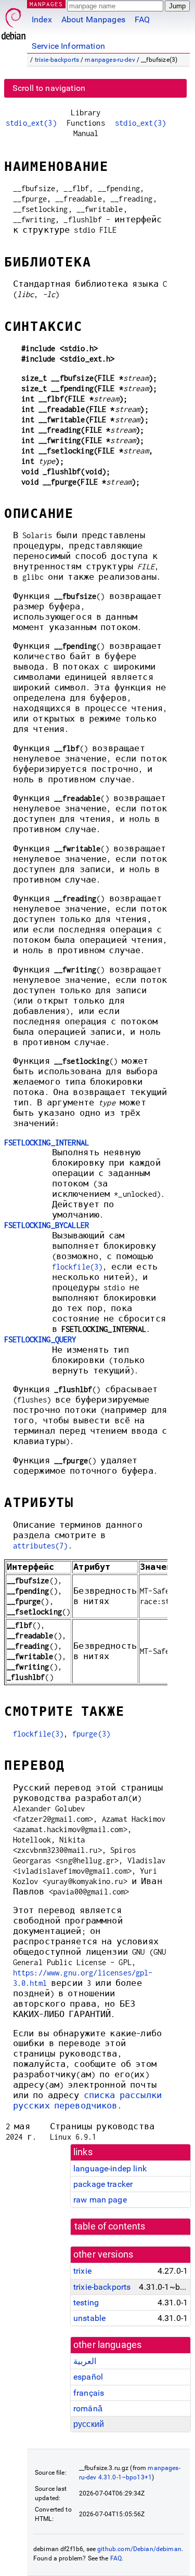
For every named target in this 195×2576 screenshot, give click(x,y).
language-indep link (110, 2168)
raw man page (100, 2200)
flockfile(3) (77, 1267)
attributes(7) (41, 1546)
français (89, 2393)
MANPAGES (46, 4)
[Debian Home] (14, 21)
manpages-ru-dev (110, 60)
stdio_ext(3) (31, 123)
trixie (82, 2271)
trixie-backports (57, 60)
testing (86, 2303)
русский (89, 2424)
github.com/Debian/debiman (139, 2549)
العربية (85, 2361)
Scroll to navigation (49, 88)
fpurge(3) (91, 1734)
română (88, 2408)
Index (42, 19)
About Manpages (93, 19)
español (88, 2377)
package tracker (103, 2184)
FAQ (142, 19)
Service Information (68, 46)
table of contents (110, 2226)
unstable (89, 2318)
